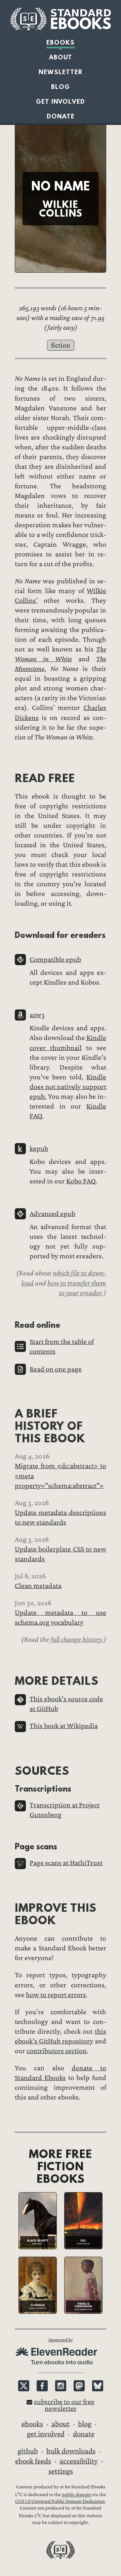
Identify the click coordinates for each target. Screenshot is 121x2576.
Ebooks (61, 42)
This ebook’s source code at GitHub (66, 1704)
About (61, 57)
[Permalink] (9, 778)
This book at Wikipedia (64, 1726)
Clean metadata (38, 1586)
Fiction (61, 345)
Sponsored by (61, 2340)
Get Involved (61, 102)
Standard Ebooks (61, 19)
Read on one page (56, 1369)
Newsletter (61, 72)
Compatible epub (55, 960)
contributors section (57, 2051)
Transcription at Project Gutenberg (65, 1810)
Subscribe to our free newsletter (64, 2405)
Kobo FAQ (81, 1181)
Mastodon (79, 2386)
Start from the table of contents (62, 1347)
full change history (76, 1639)
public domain (76, 2495)
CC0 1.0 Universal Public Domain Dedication (60, 2501)
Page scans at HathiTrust (66, 1863)
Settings (61, 2471)
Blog (61, 87)
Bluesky (98, 2386)
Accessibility (79, 2461)
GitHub (28, 2451)
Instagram (61, 2386)
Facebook (42, 2386)
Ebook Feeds (33, 2461)
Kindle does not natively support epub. (68, 1087)
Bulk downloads (71, 2451)
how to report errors (56, 1995)
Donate (61, 116)
